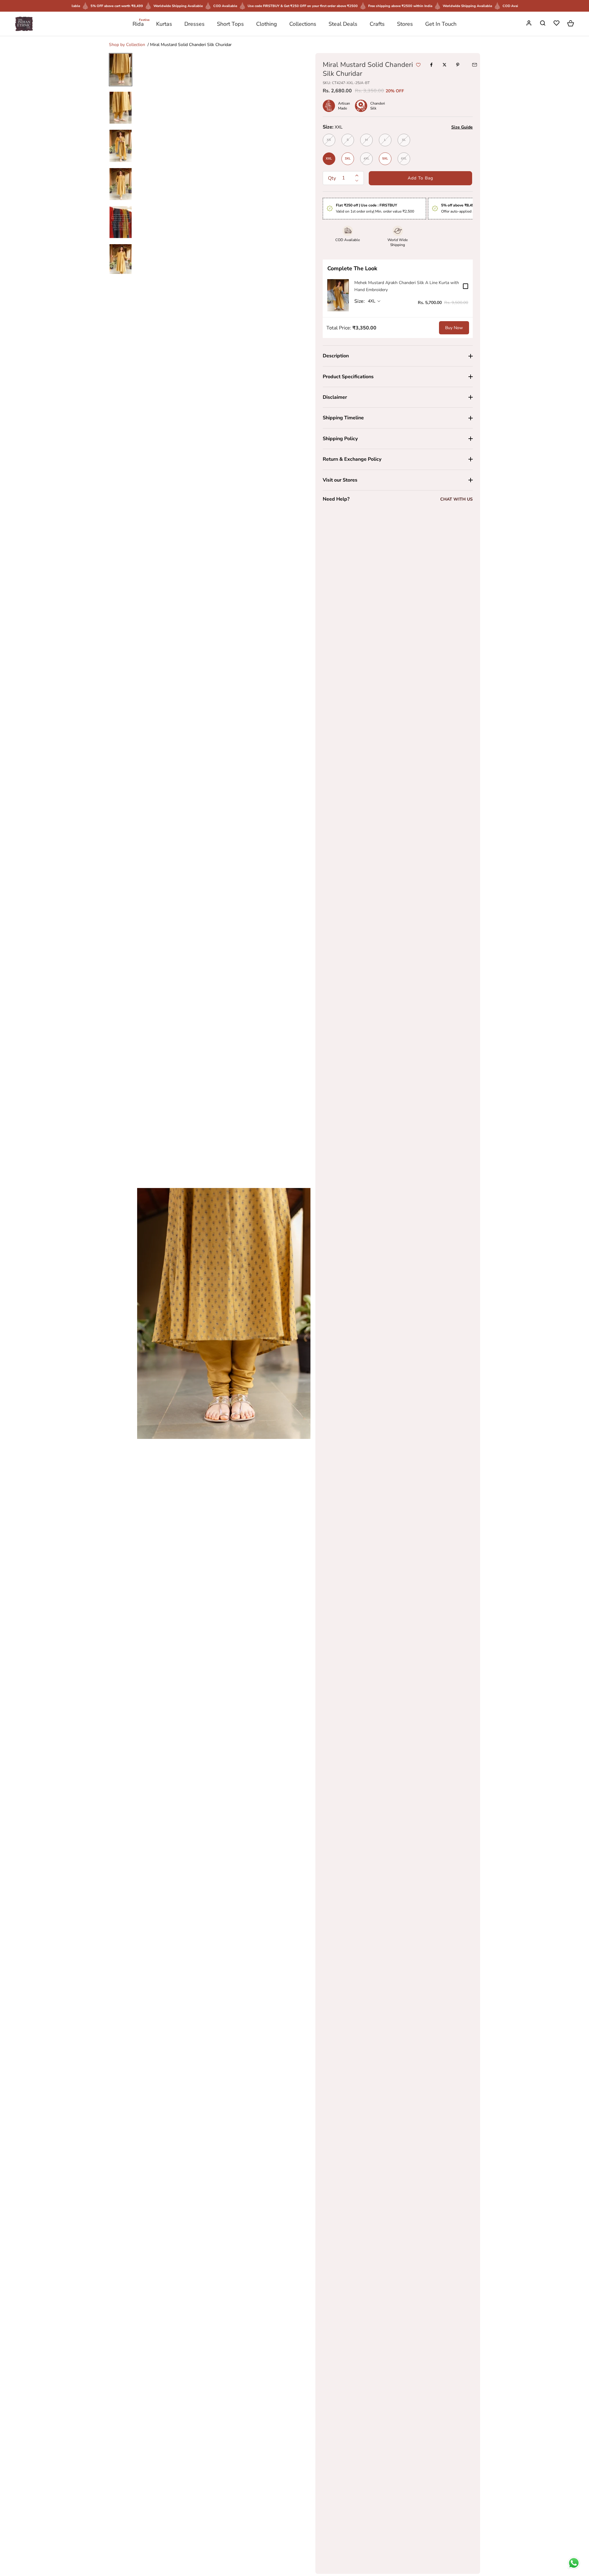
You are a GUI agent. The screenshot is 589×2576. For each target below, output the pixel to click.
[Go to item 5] (121, 222)
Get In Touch (441, 24)
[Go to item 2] (121, 108)
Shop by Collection (127, 45)
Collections (303, 24)
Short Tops (230, 24)
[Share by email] (475, 65)
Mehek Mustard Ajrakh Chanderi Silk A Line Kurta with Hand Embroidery (407, 286)
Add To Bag (420, 178)
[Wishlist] (557, 24)
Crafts (377, 24)
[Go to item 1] (121, 70)
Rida (138, 23)
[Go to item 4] (121, 184)
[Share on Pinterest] (458, 65)
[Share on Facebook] (431, 65)
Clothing (267, 24)
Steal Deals (343, 24)
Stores (405, 24)
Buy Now (454, 328)
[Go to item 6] (121, 260)
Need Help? (336, 499)
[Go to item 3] (121, 146)
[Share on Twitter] (445, 65)
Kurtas (164, 24)
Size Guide (462, 127)
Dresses (194, 24)
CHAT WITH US (456, 499)
